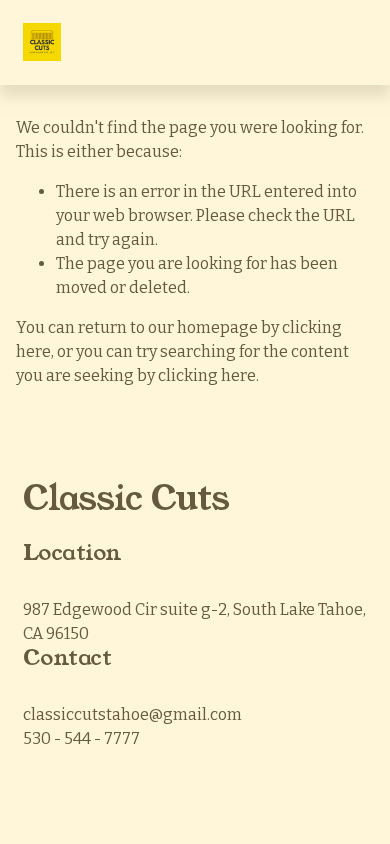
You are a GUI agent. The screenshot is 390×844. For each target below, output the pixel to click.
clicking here (207, 375)
